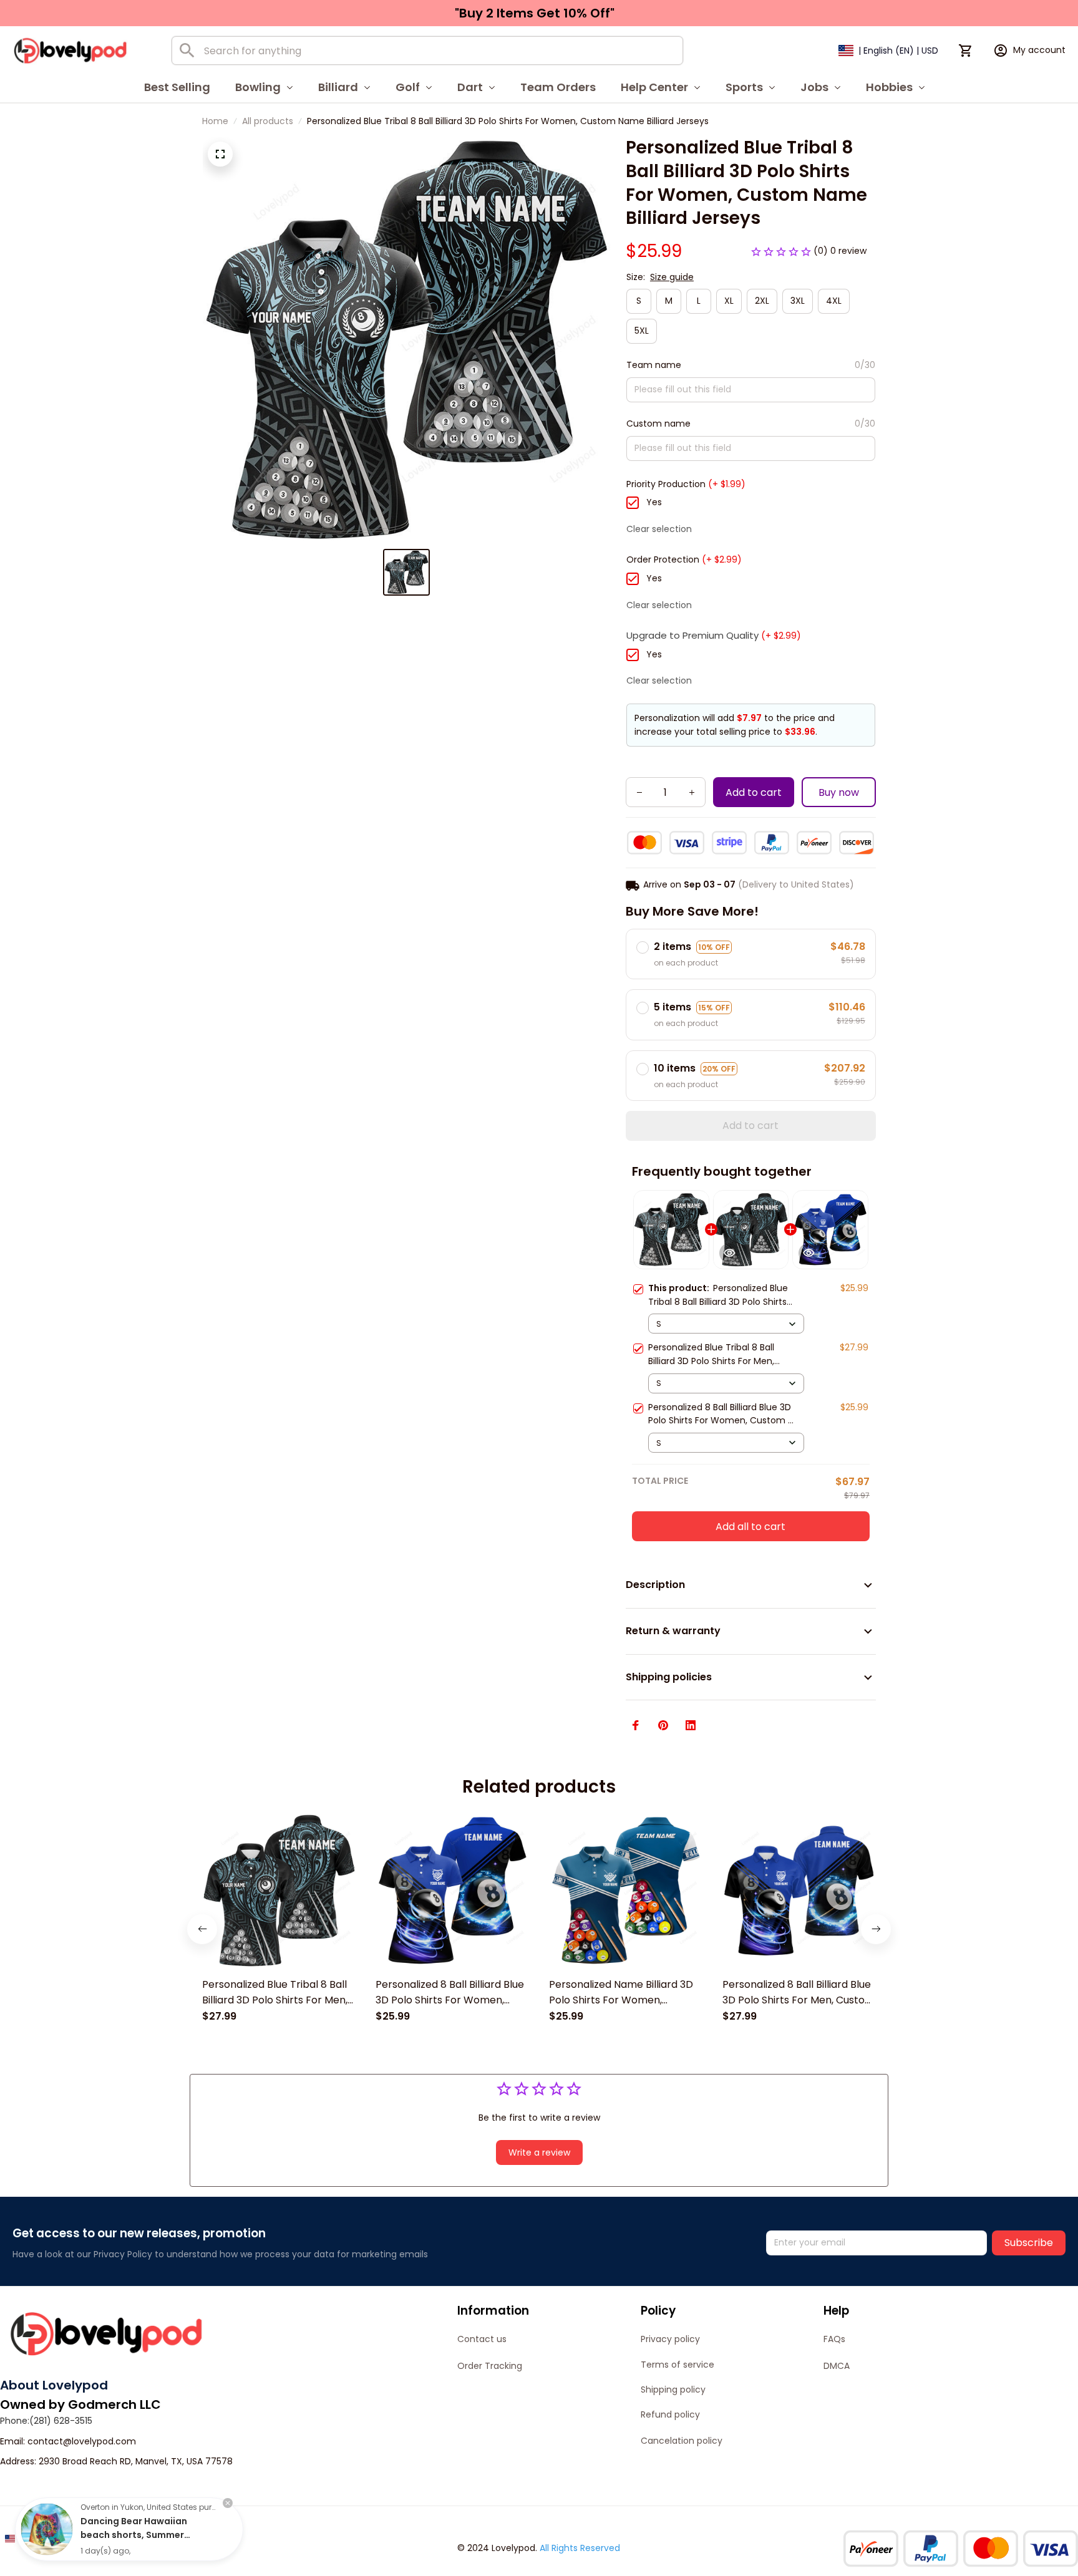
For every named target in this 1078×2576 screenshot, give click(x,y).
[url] (82, 2442)
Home (215, 121)
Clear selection (659, 529)
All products (268, 121)
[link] (47, 2529)
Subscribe (1029, 2243)
